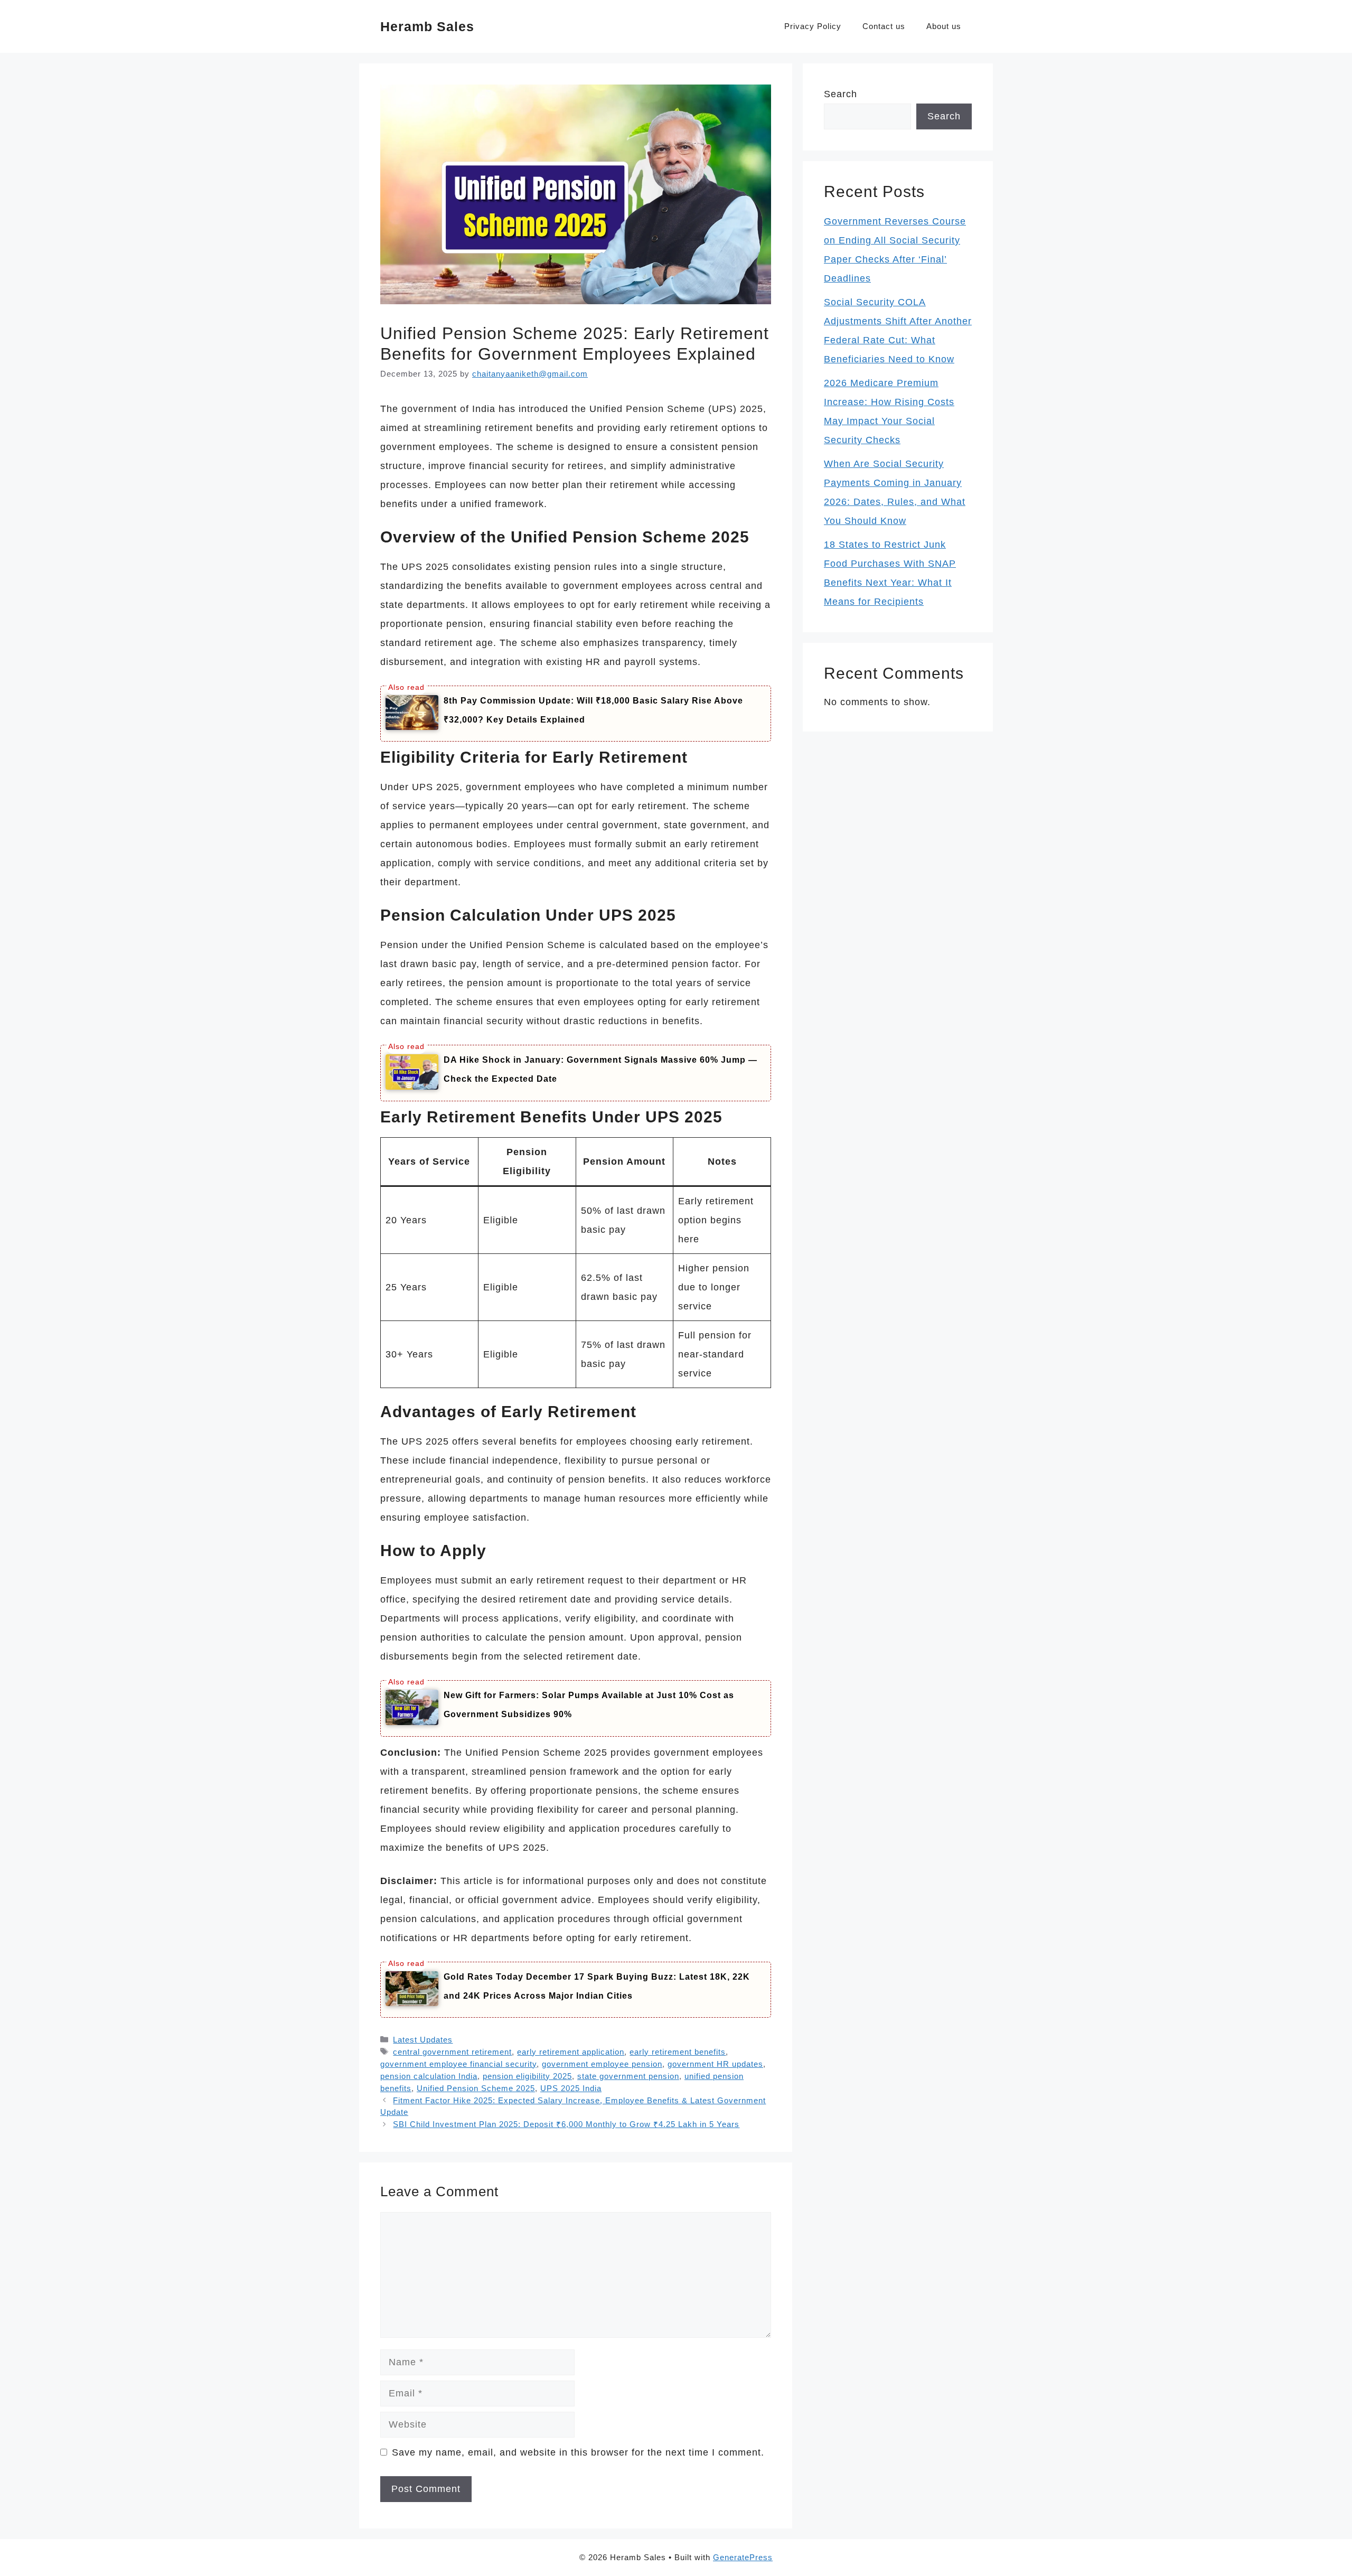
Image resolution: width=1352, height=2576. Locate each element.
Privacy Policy (813, 26)
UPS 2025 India (571, 2088)
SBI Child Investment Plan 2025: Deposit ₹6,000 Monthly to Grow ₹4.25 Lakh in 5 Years (566, 2124)
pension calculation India (429, 2076)
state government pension (628, 2076)
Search (841, 94)
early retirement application (571, 2052)
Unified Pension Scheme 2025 (476, 2088)
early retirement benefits (678, 2052)
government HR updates (715, 2064)
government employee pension (602, 2064)
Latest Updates (423, 2040)
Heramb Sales (427, 26)
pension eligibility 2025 (527, 2076)
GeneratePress (743, 2557)
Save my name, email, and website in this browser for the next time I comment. (578, 2452)
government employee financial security (458, 2064)
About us (944, 26)
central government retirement (452, 2052)
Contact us (884, 26)
